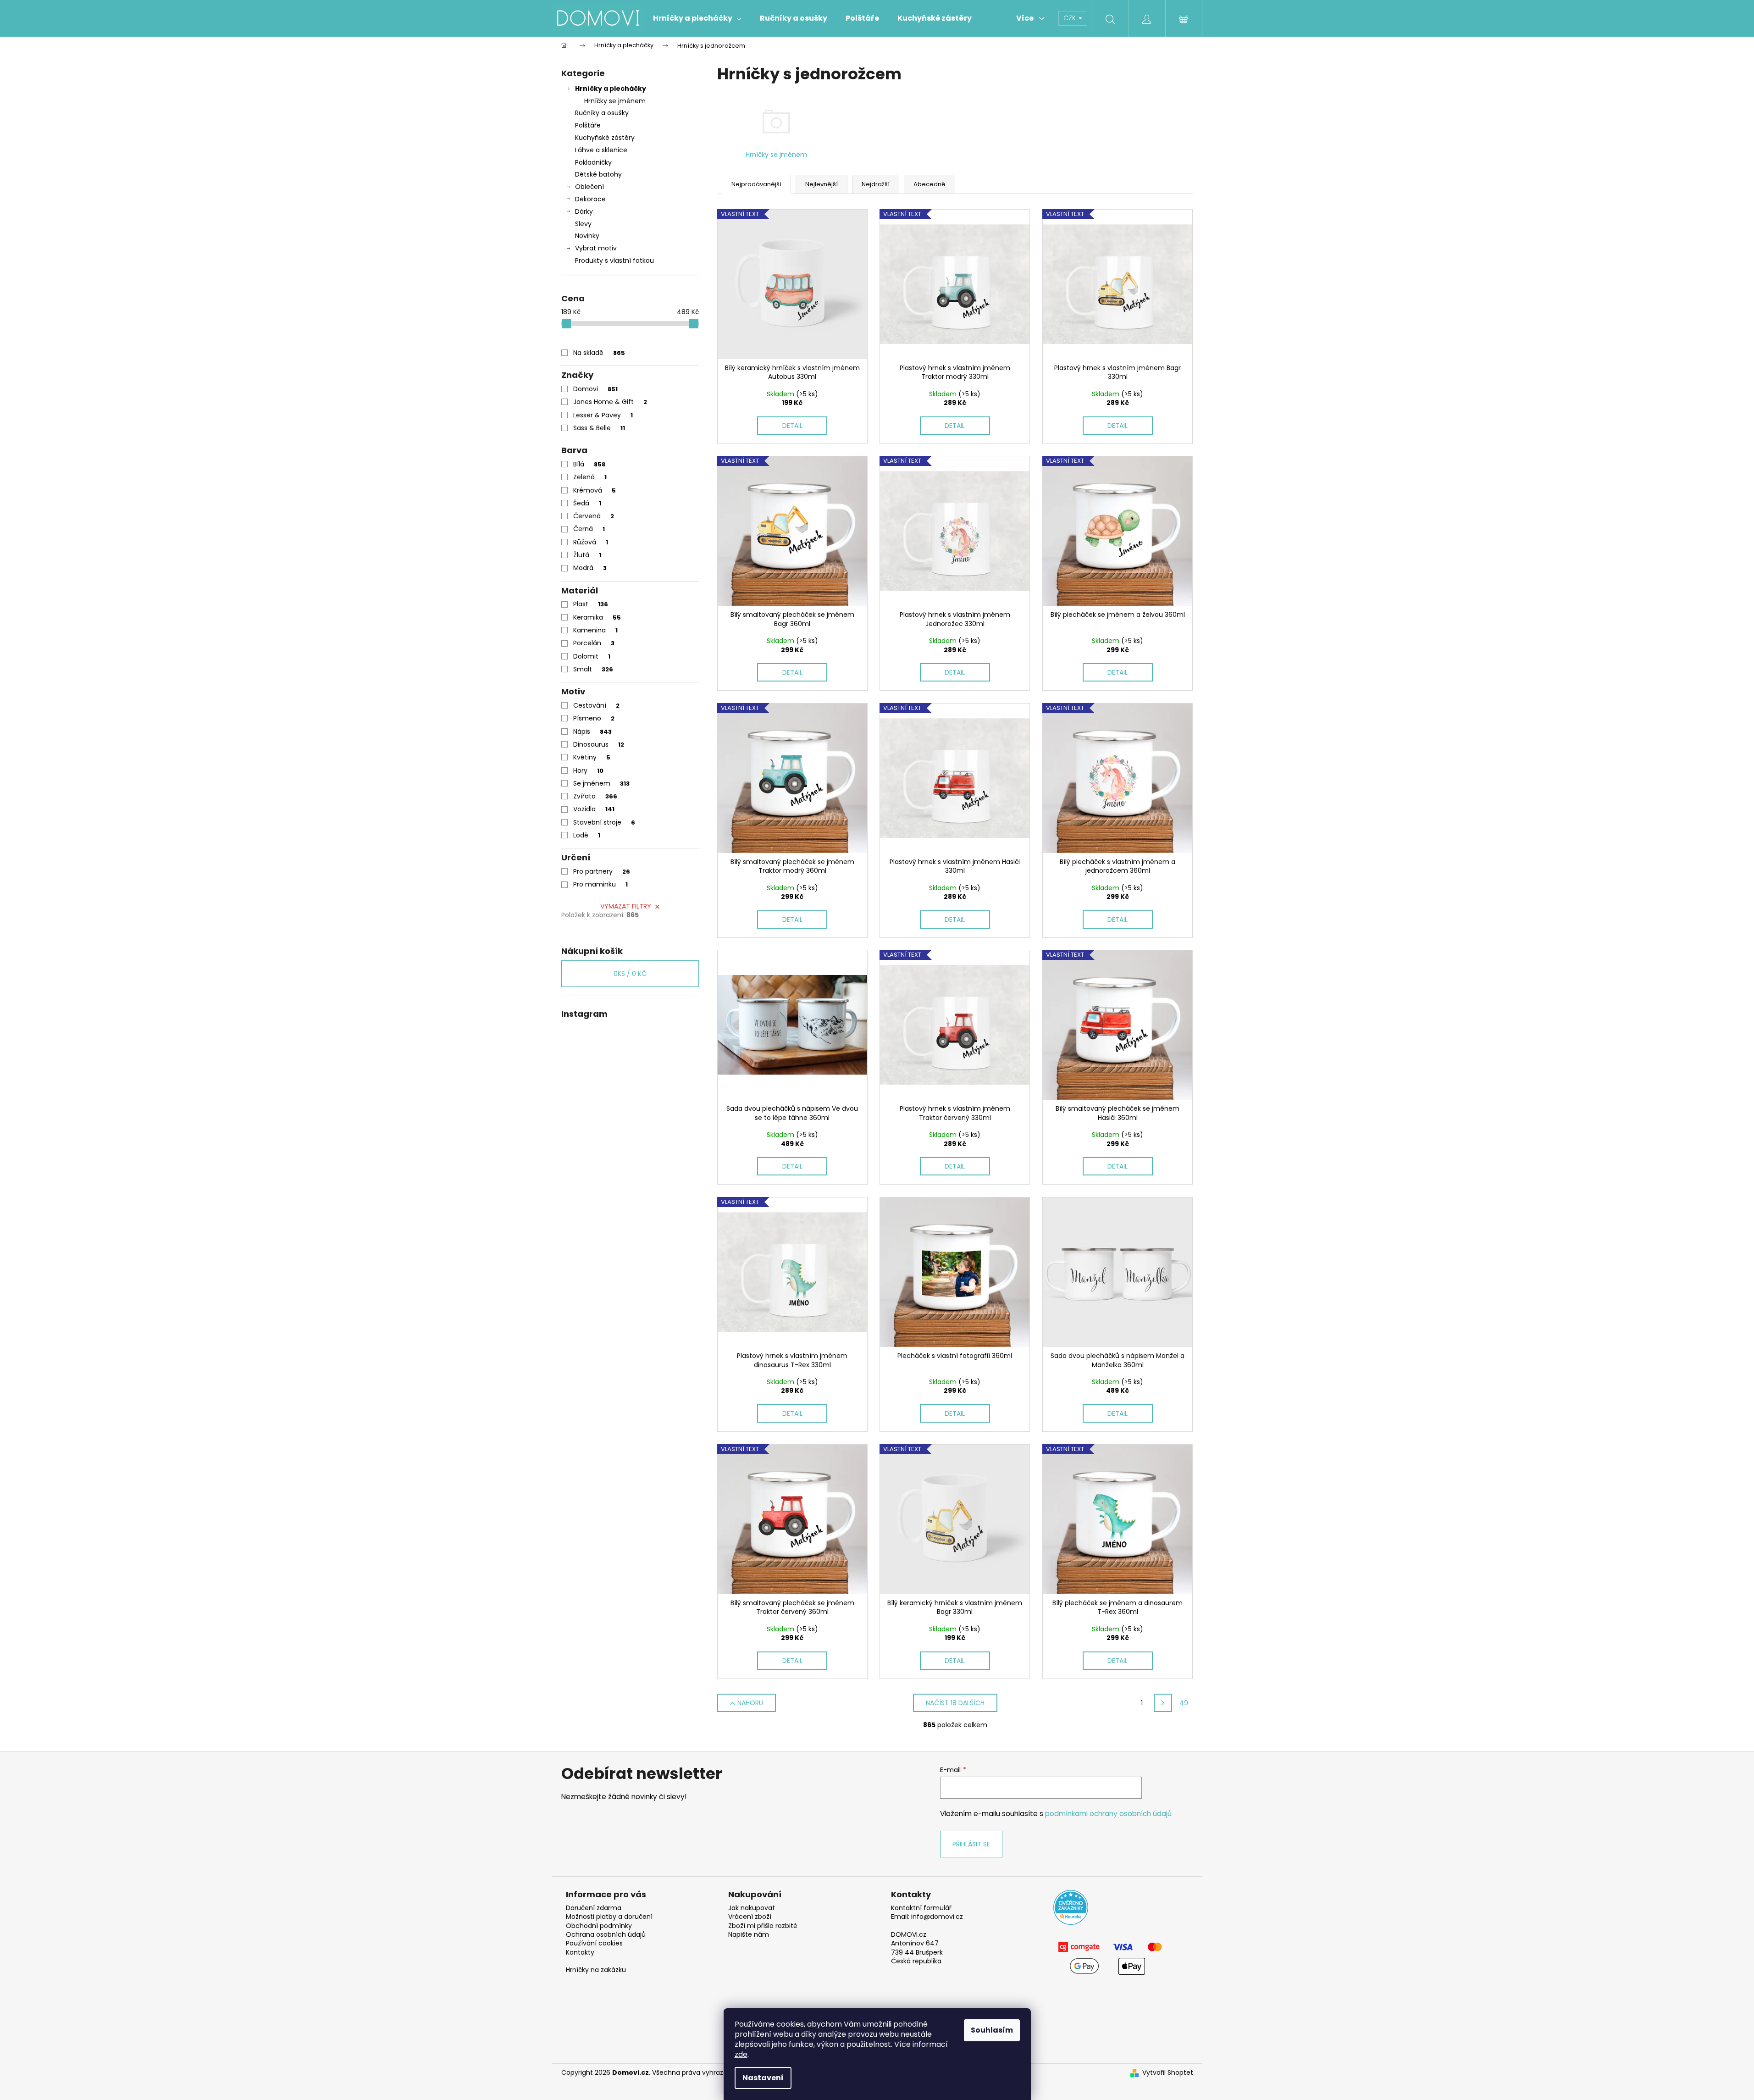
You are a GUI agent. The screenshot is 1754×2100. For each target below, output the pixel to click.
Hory (588, 770)
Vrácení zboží (750, 1917)
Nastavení (763, 2078)
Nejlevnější (822, 184)
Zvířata (595, 796)
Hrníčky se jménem (615, 101)
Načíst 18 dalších (955, 1703)
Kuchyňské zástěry (605, 138)
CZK (1071, 18)
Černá (589, 529)
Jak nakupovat (752, 1908)
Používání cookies (594, 1943)
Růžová (591, 542)
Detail (792, 426)
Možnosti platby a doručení (609, 1917)
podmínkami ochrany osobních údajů (1108, 1814)
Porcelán (594, 643)
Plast (591, 604)
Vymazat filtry (626, 906)
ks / (630, 974)
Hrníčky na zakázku (596, 1970)
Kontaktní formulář (921, 1908)
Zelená (590, 477)
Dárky (584, 211)
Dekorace (590, 199)
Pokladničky (593, 162)
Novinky (587, 236)
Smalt (593, 669)
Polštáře (588, 125)
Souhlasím (992, 2030)
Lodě (587, 835)
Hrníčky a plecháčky (611, 89)
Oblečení (589, 187)
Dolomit (592, 656)
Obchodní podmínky (599, 1926)
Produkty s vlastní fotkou (614, 260)
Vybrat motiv (596, 248)
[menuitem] (697, 18)
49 (1184, 1703)
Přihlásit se (971, 1844)
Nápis (592, 731)
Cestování (596, 705)
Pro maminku (600, 884)
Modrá (590, 568)
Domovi (595, 389)
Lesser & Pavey (603, 415)
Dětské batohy (598, 174)
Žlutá (587, 555)
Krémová (595, 490)
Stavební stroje (604, 822)
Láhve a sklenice (601, 150)
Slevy (583, 224)
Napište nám (749, 1935)
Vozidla (594, 809)
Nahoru (750, 1703)
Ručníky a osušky (602, 113)
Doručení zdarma (594, 1908)
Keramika (597, 617)
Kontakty (580, 1953)
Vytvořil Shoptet (1168, 2073)
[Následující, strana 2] (1163, 1703)
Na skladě (599, 353)
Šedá (587, 503)
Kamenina (595, 630)
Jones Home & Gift (610, 402)
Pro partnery (602, 871)
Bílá (589, 464)
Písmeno (594, 718)
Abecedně (930, 184)
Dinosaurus (599, 744)
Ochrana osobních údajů (606, 1935)
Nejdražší (876, 184)
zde (741, 2054)
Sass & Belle (599, 428)
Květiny (592, 757)
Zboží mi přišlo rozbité (763, 1926)
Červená (594, 516)
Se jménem (601, 783)
